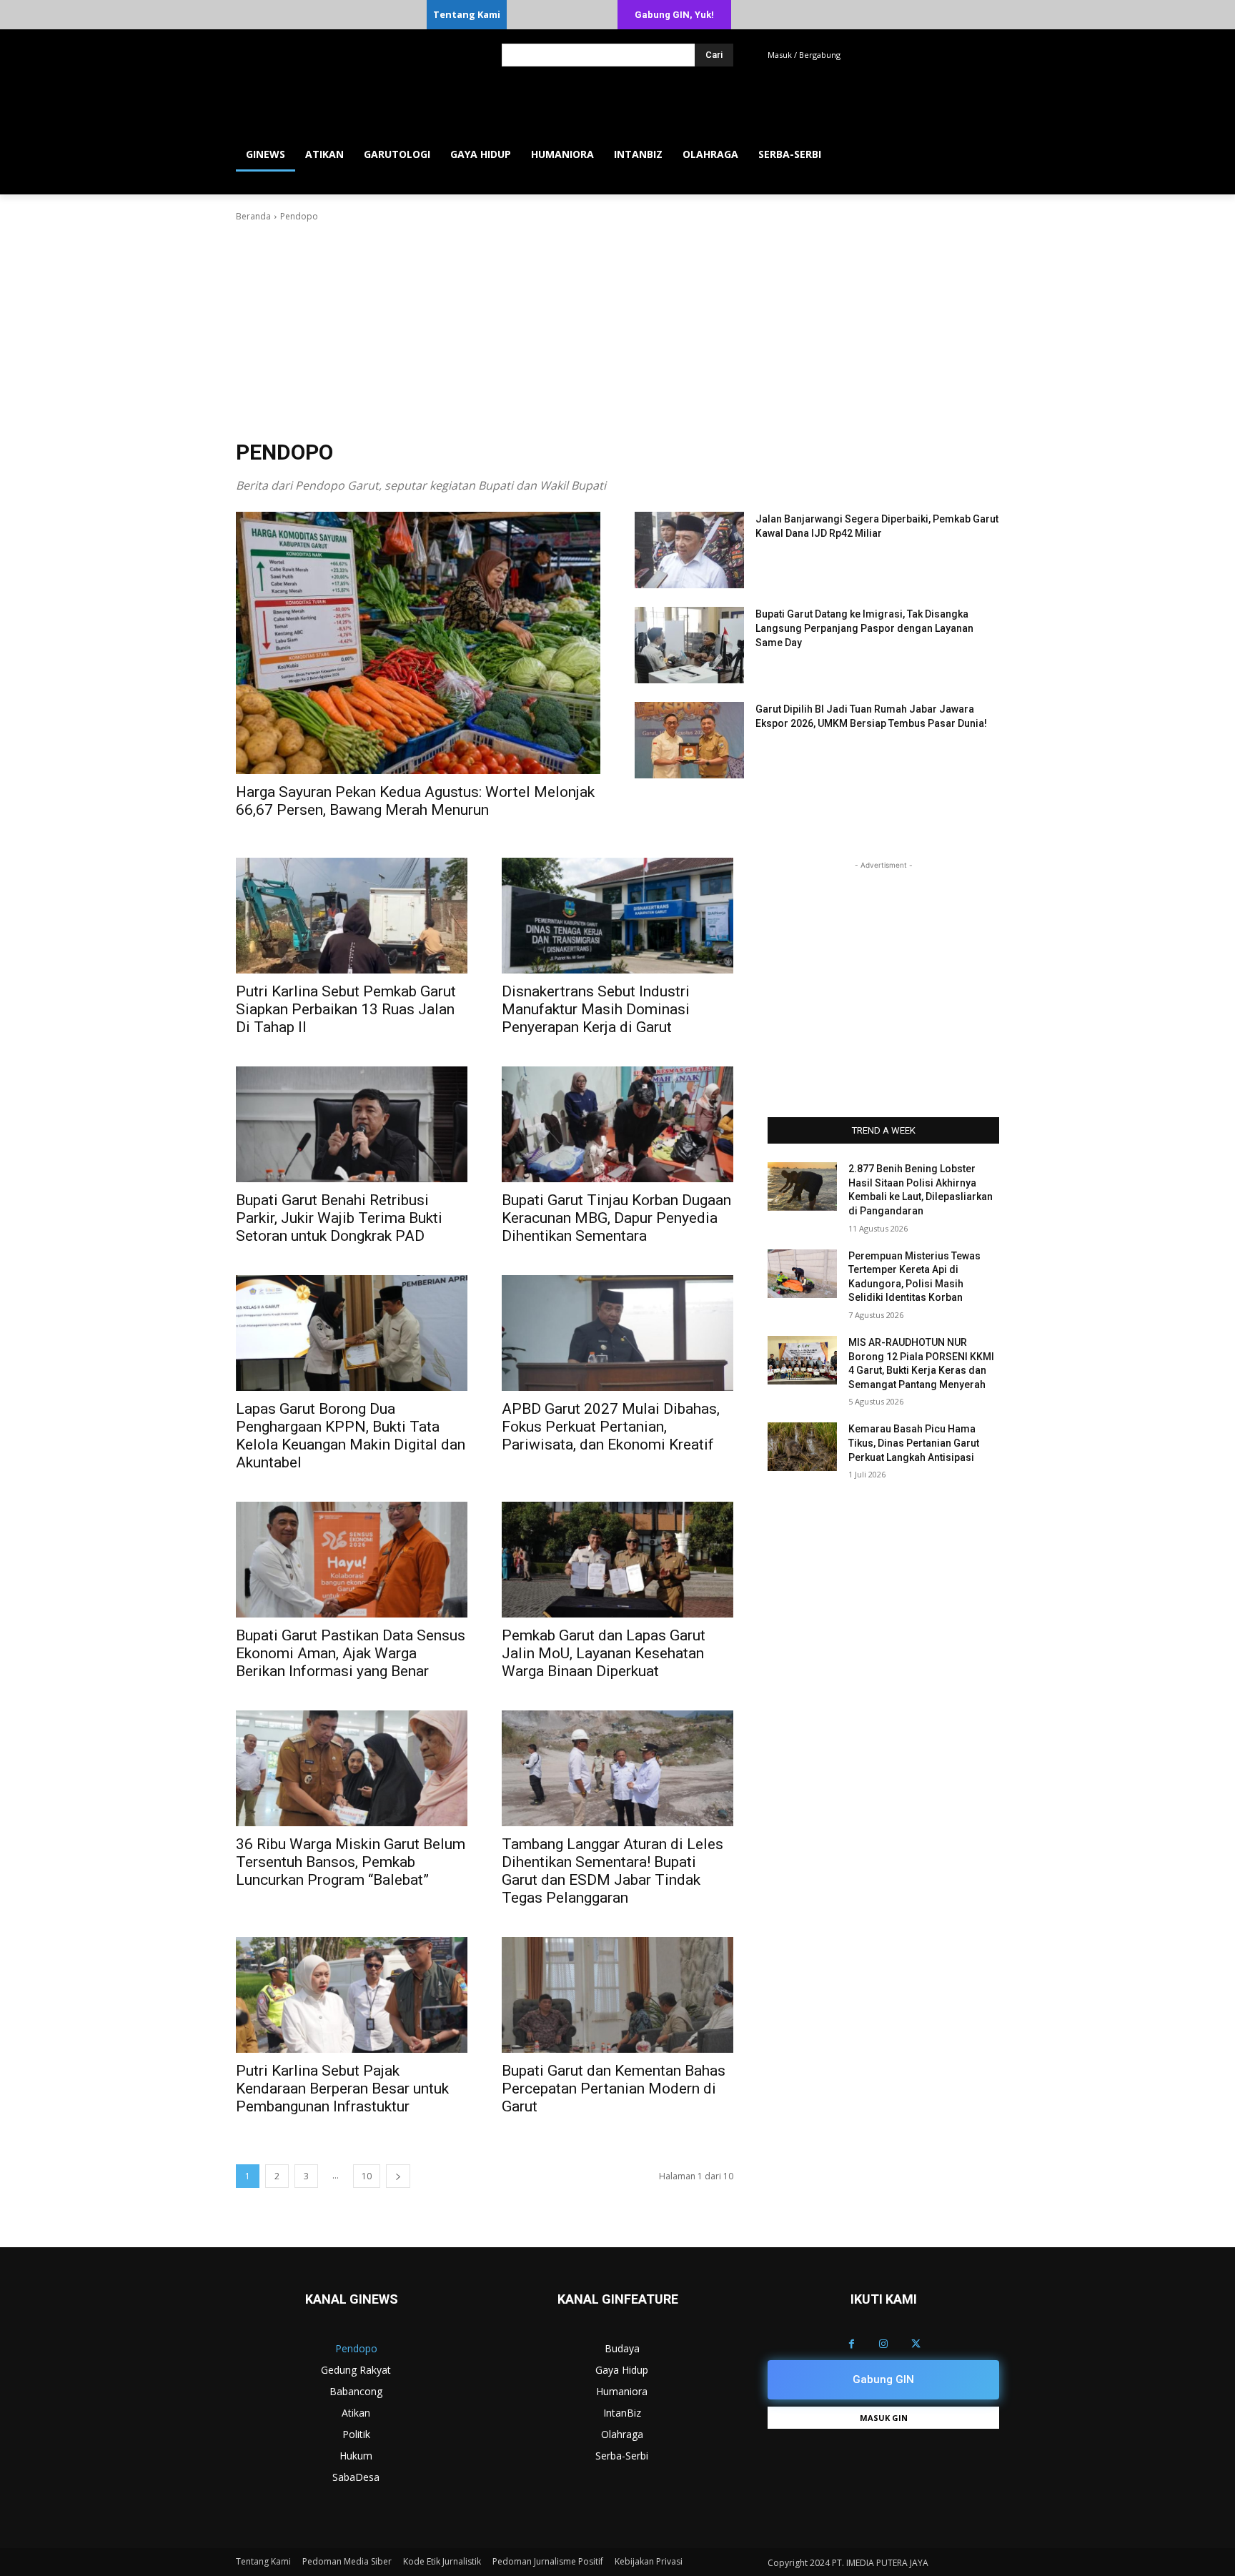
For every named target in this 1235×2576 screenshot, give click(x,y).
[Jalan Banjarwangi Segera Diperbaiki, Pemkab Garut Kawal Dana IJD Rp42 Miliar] (689, 550)
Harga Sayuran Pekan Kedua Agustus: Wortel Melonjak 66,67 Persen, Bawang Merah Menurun (415, 801)
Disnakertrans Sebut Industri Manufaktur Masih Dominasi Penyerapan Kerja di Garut (596, 1009)
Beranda (253, 216)
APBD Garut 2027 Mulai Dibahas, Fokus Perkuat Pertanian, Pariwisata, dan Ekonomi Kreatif (611, 1427)
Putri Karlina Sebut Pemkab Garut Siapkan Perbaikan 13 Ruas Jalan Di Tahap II (346, 1009)
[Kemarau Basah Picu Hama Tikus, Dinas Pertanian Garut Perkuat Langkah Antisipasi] (802, 1447)
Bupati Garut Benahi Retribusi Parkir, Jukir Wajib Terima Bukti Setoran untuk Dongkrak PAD (339, 1218)
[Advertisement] (617, 331)
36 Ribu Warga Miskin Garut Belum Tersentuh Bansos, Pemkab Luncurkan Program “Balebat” (351, 1862)
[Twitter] (916, 2344)
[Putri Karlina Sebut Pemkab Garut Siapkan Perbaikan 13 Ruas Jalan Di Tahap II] (352, 916)
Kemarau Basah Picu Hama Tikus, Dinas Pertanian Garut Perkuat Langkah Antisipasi (914, 1443)
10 (367, 2176)
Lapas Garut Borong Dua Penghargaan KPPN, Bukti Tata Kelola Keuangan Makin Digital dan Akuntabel (351, 1436)
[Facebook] (852, 2344)
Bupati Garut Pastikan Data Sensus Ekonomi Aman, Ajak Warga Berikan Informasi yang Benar (351, 1653)
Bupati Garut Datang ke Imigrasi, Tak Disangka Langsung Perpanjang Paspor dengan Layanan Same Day (864, 628)
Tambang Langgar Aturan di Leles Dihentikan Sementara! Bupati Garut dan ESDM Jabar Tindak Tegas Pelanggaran (612, 1871)
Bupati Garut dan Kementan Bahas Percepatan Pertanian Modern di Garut (614, 2089)
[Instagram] (884, 2344)
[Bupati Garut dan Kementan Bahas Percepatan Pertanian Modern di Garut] (617, 1995)
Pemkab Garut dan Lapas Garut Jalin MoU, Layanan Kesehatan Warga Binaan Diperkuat (604, 1653)
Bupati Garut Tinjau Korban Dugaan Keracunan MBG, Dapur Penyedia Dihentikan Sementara (616, 1218)
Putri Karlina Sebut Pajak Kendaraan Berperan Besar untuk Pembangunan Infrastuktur (342, 2089)
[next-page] (398, 2176)
